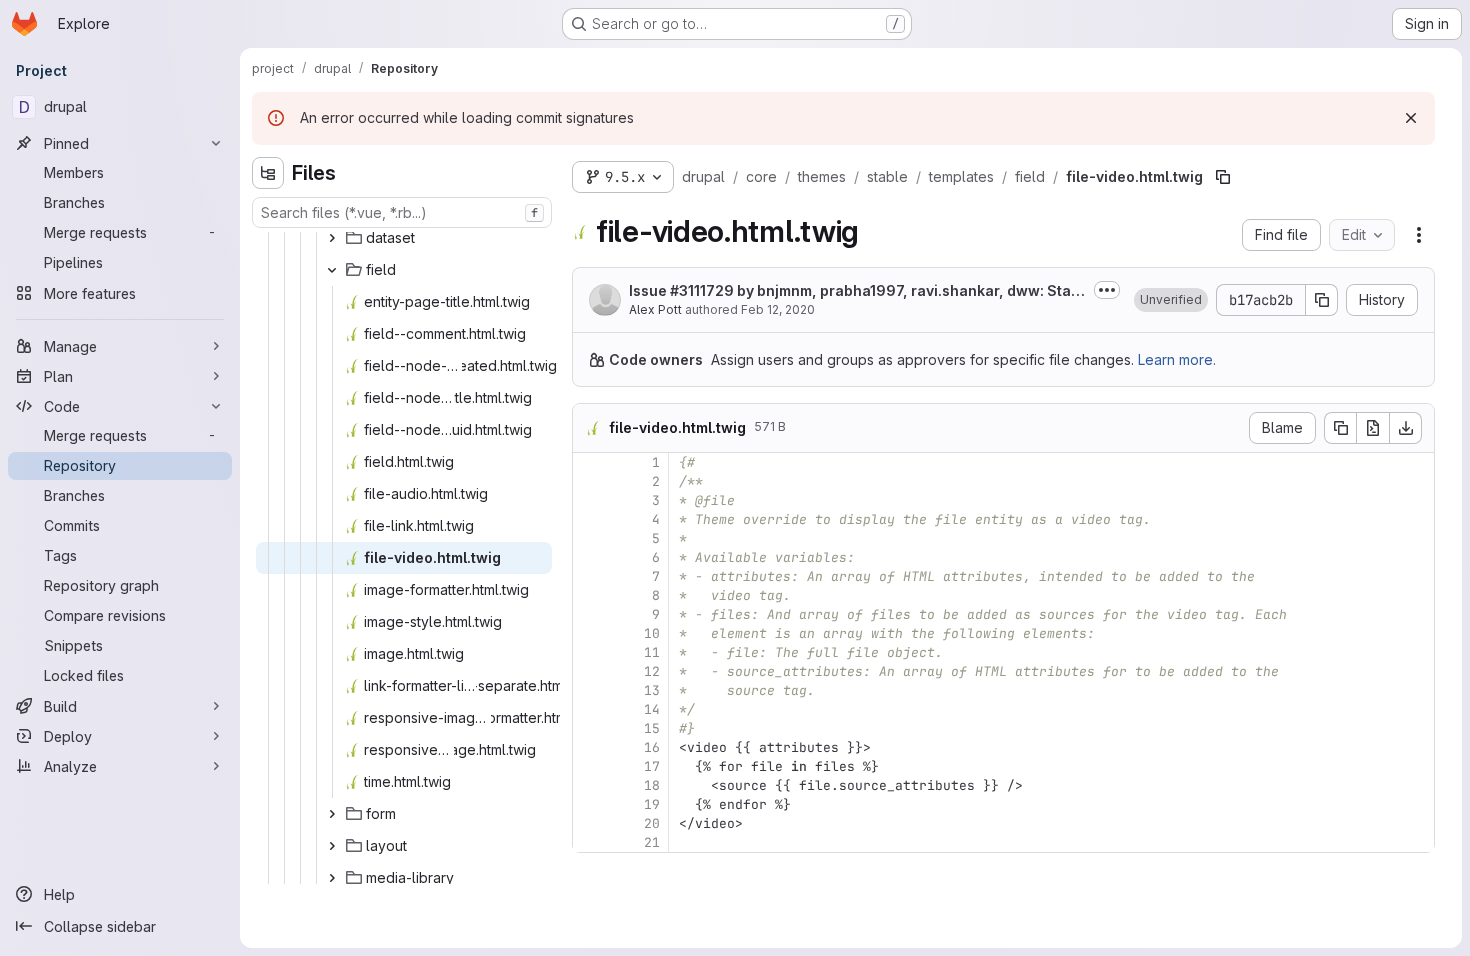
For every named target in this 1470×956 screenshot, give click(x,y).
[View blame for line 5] (590, 538)
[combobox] (402, 212)
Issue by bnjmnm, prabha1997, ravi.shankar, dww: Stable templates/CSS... (856, 291)
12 (652, 671)
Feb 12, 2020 (778, 309)
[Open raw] (1373, 428)
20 (652, 823)
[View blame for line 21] (590, 842)
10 (652, 633)
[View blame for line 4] (590, 519)
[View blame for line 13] (590, 690)
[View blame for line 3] (590, 500)
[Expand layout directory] (332, 846)
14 (652, 709)
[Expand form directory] (332, 814)
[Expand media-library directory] (332, 878)
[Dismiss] (1411, 118)
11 (652, 652)
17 (652, 766)
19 (652, 804)
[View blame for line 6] (590, 557)
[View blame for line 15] (590, 728)
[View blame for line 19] (590, 804)
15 (652, 728)
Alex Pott (655, 309)
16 (652, 747)
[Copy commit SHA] (1322, 300)
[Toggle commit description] (1107, 290)
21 (652, 842)
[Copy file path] (1223, 177)
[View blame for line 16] (590, 747)
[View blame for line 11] (590, 652)
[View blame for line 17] (590, 766)
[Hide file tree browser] (268, 173)
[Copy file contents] (1340, 428)
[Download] (1406, 428)
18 (652, 785)
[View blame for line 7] (590, 576)
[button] (1171, 300)
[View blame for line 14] (590, 709)
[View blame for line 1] (590, 462)
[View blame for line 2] (590, 481)
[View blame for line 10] (590, 633)
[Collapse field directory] (332, 270)
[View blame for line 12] (590, 671)
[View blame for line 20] (590, 823)
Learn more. (1177, 359)
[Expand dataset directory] (332, 238)
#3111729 (702, 290)
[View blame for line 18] (590, 785)
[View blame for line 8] (590, 595)
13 (652, 690)
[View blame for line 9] (590, 614)
